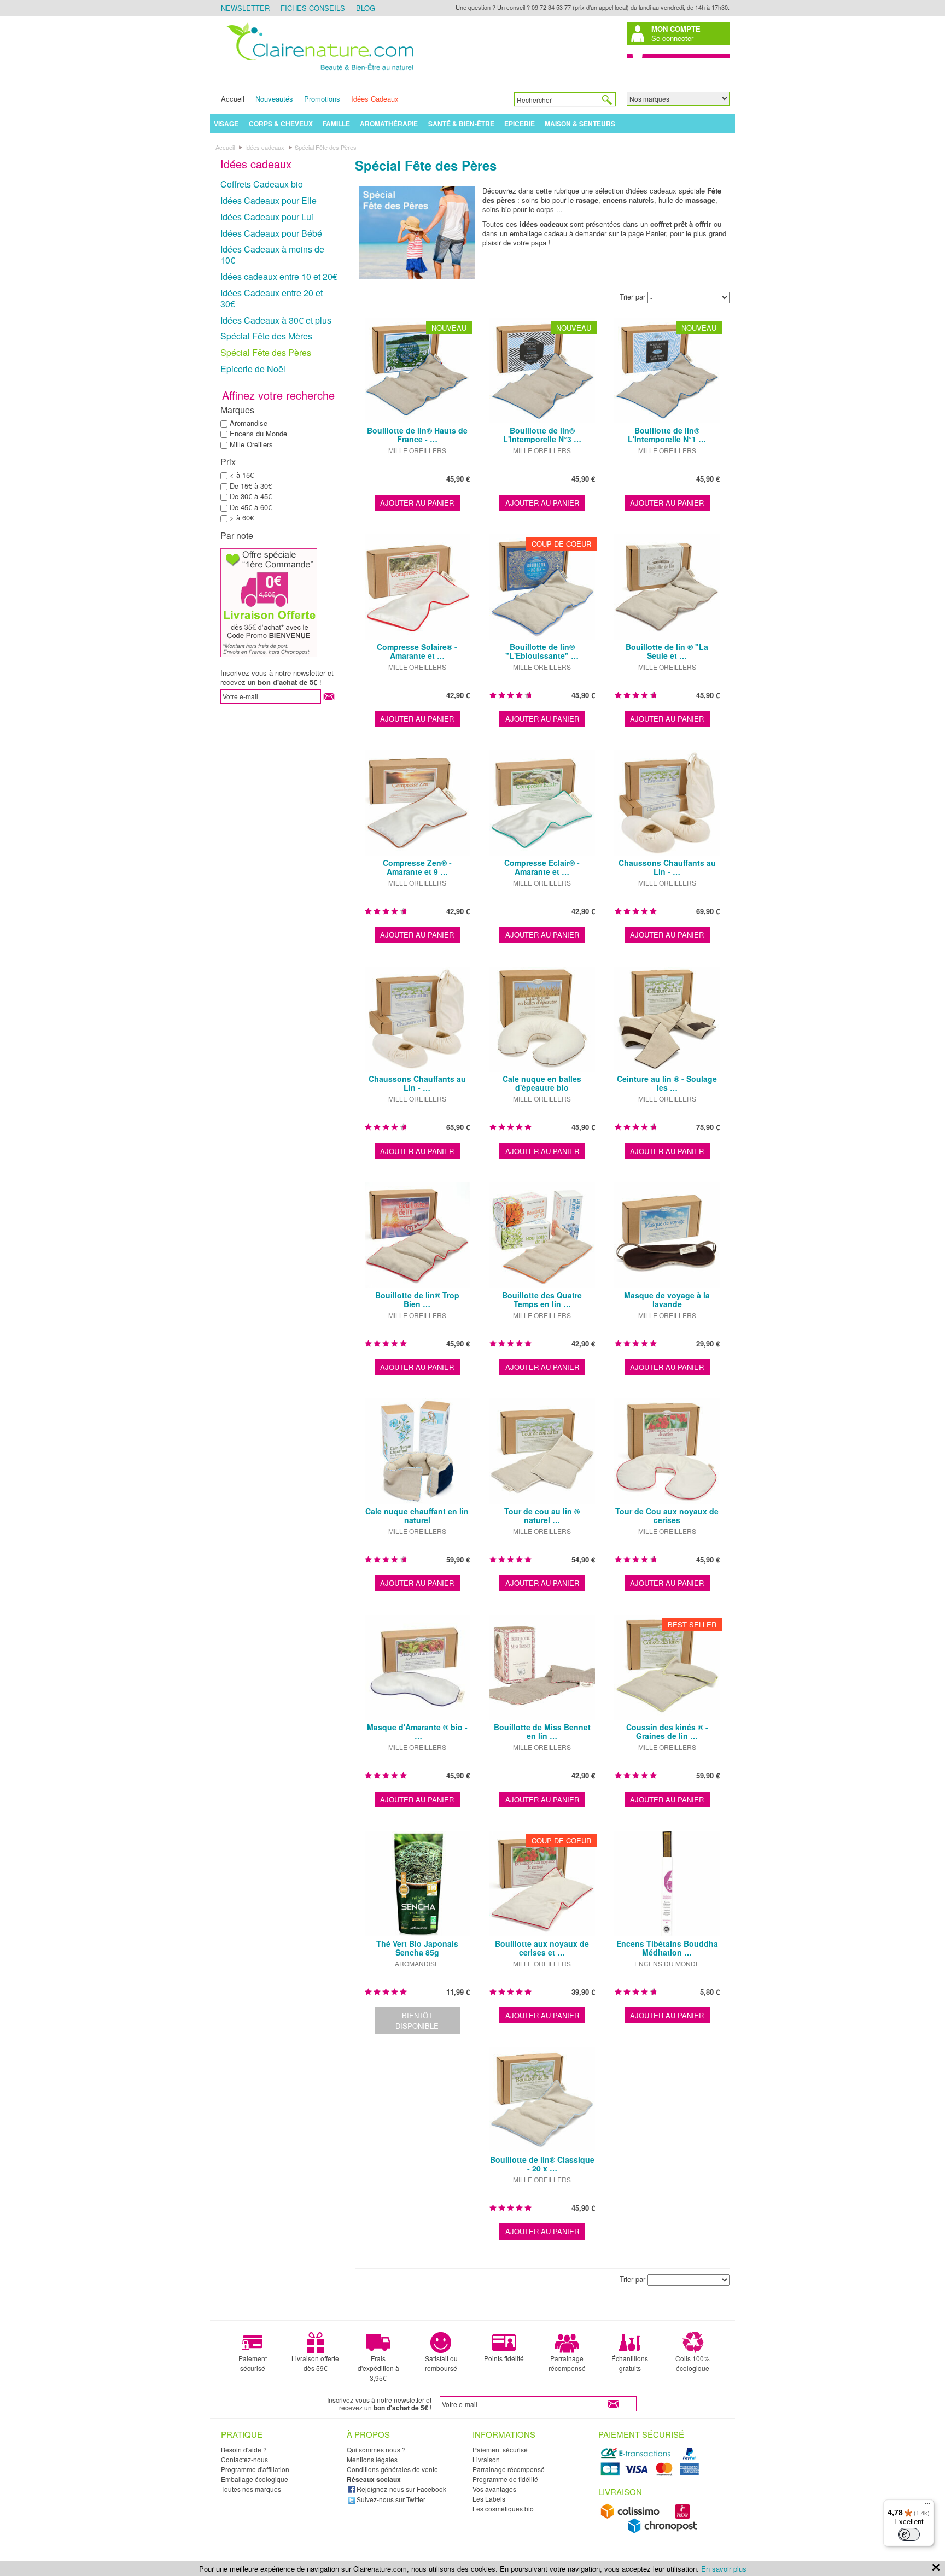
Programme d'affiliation (255, 2469)
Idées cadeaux (256, 164)
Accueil (233, 99)
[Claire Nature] (318, 72)
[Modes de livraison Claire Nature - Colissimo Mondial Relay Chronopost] (652, 2531)
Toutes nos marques (251, 2489)
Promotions (322, 99)
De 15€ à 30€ (251, 486)
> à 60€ (242, 517)
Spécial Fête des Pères (266, 352)
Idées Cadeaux (375, 99)
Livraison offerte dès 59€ (315, 2363)
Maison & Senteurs (580, 124)
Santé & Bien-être (461, 124)
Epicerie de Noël (253, 369)
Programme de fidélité (505, 2479)
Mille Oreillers (251, 444)
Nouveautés (274, 99)
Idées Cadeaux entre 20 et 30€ (272, 298)
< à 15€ (242, 475)
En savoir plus (724, 2569)
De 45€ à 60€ (251, 507)
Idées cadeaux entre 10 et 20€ (279, 276)
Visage (226, 124)
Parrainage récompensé (567, 2363)
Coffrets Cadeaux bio (262, 184)
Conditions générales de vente (392, 2469)
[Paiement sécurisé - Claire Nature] (652, 2474)
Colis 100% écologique (693, 2363)
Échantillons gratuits (630, 2363)
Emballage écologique (255, 2479)
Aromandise (249, 423)
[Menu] (927, 2506)
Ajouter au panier (417, 503)
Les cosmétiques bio (503, 2508)
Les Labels (489, 2499)
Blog (366, 8)
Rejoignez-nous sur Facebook (401, 2489)
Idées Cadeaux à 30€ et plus (276, 320)
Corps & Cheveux (281, 124)
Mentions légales (372, 2459)
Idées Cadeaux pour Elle (269, 200)
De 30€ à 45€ (251, 496)
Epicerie (520, 124)
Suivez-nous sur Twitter (391, 2499)
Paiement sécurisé (253, 2363)
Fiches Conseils (313, 8)
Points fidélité (504, 2358)
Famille (336, 124)
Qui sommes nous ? (376, 2449)
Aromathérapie (389, 124)
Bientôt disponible (417, 2021)
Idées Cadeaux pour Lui (267, 217)
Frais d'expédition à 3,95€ (378, 2368)
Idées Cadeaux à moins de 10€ (272, 254)
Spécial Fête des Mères (266, 336)
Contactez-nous (244, 2459)
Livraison (486, 2459)
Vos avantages (494, 2489)
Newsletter (245, 8)
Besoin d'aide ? (244, 2449)
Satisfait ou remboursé (441, 2363)
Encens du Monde (258, 433)
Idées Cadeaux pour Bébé (271, 233)
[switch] (909, 2534)
